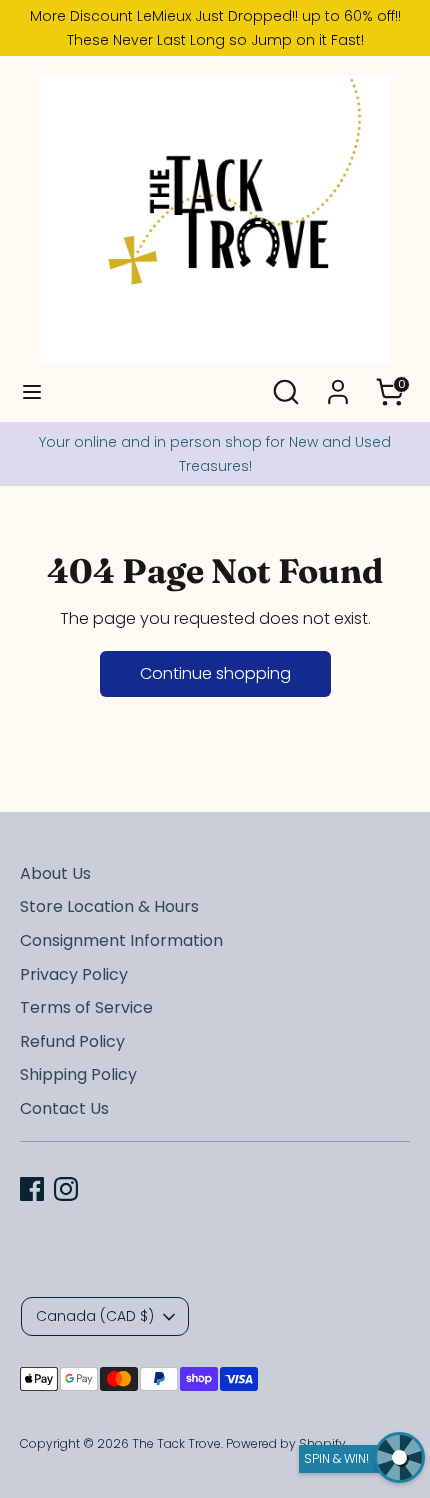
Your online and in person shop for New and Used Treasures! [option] (215, 454)
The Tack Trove (176, 1443)
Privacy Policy (74, 974)
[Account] (338, 383)
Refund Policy (72, 1041)
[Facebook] (32, 1189)
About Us (55, 873)
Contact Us (64, 1108)
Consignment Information (121, 940)
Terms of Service (86, 1007)
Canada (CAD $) (95, 1316)
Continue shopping (215, 673)
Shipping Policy (78, 1074)
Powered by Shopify (286, 1443)
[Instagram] (66, 1189)
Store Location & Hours (109, 906)
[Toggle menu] (32, 392)
